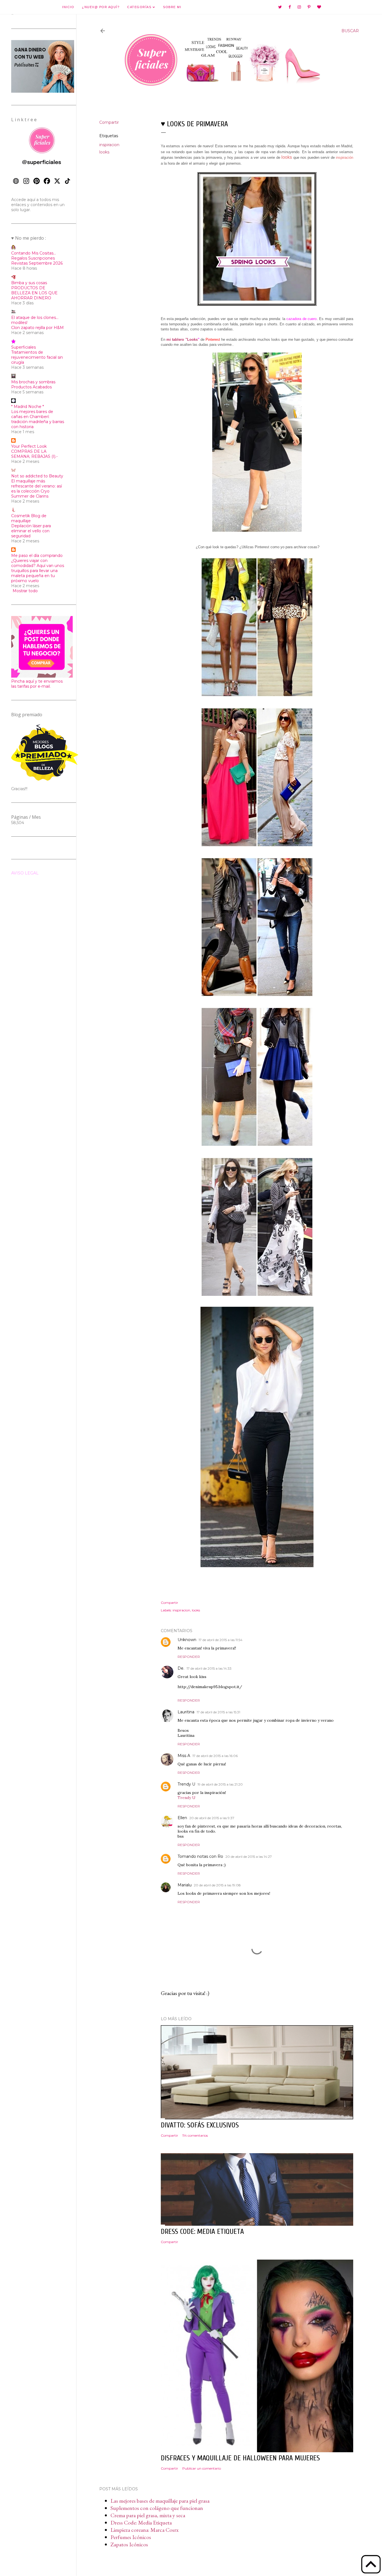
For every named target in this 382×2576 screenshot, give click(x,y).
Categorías (140, 7)
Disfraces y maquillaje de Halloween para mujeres (240, 2458)
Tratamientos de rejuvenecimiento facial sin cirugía (37, 357)
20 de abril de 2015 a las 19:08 (217, 1885)
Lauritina (186, 1712)
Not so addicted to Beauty (37, 476)
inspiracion (109, 145)
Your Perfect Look (29, 446)
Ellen (182, 1818)
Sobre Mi (172, 7)
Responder (189, 1657)
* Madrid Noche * (28, 407)
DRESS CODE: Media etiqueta (202, 2232)
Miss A (184, 1756)
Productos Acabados (31, 387)
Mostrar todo (25, 591)
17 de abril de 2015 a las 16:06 (215, 1756)
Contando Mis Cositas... (34, 253)
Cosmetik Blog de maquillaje (29, 518)
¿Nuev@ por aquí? (101, 7)
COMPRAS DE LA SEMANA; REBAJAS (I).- (34, 454)
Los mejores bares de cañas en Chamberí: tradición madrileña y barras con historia (38, 419)
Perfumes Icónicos (131, 2537)
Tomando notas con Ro (200, 1856)
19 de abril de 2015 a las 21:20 (220, 1784)
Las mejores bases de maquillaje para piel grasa (160, 2501)
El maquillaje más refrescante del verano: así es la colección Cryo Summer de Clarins (36, 489)
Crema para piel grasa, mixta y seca (148, 2515)
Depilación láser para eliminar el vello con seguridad (31, 531)
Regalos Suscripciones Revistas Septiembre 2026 (37, 261)
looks (104, 152)
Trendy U (186, 1784)
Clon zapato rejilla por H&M (37, 328)
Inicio (68, 7)
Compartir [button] (109, 122)
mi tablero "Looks (182, 340)
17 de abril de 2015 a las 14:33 (209, 1668)
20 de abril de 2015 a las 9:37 (212, 1818)
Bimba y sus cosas (29, 283)
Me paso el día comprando (37, 556)
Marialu (185, 1885)
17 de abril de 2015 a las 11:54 (221, 1640)
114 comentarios (195, 2135)
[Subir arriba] (371, 2565)
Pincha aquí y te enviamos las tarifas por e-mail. (37, 684)
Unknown (187, 1640)
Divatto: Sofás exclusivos (200, 2125)
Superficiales (23, 347)
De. (181, 1668)
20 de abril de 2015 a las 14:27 (249, 1857)
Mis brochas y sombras (33, 382)
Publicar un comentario (202, 2468)
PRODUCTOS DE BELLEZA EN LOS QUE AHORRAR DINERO (34, 293)
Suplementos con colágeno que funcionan (157, 2508)
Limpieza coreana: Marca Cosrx (145, 2530)
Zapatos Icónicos (129, 2544)
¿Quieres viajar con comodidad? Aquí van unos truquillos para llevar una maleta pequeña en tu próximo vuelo (38, 571)
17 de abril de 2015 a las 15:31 (218, 1712)
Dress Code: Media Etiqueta (141, 2523)
